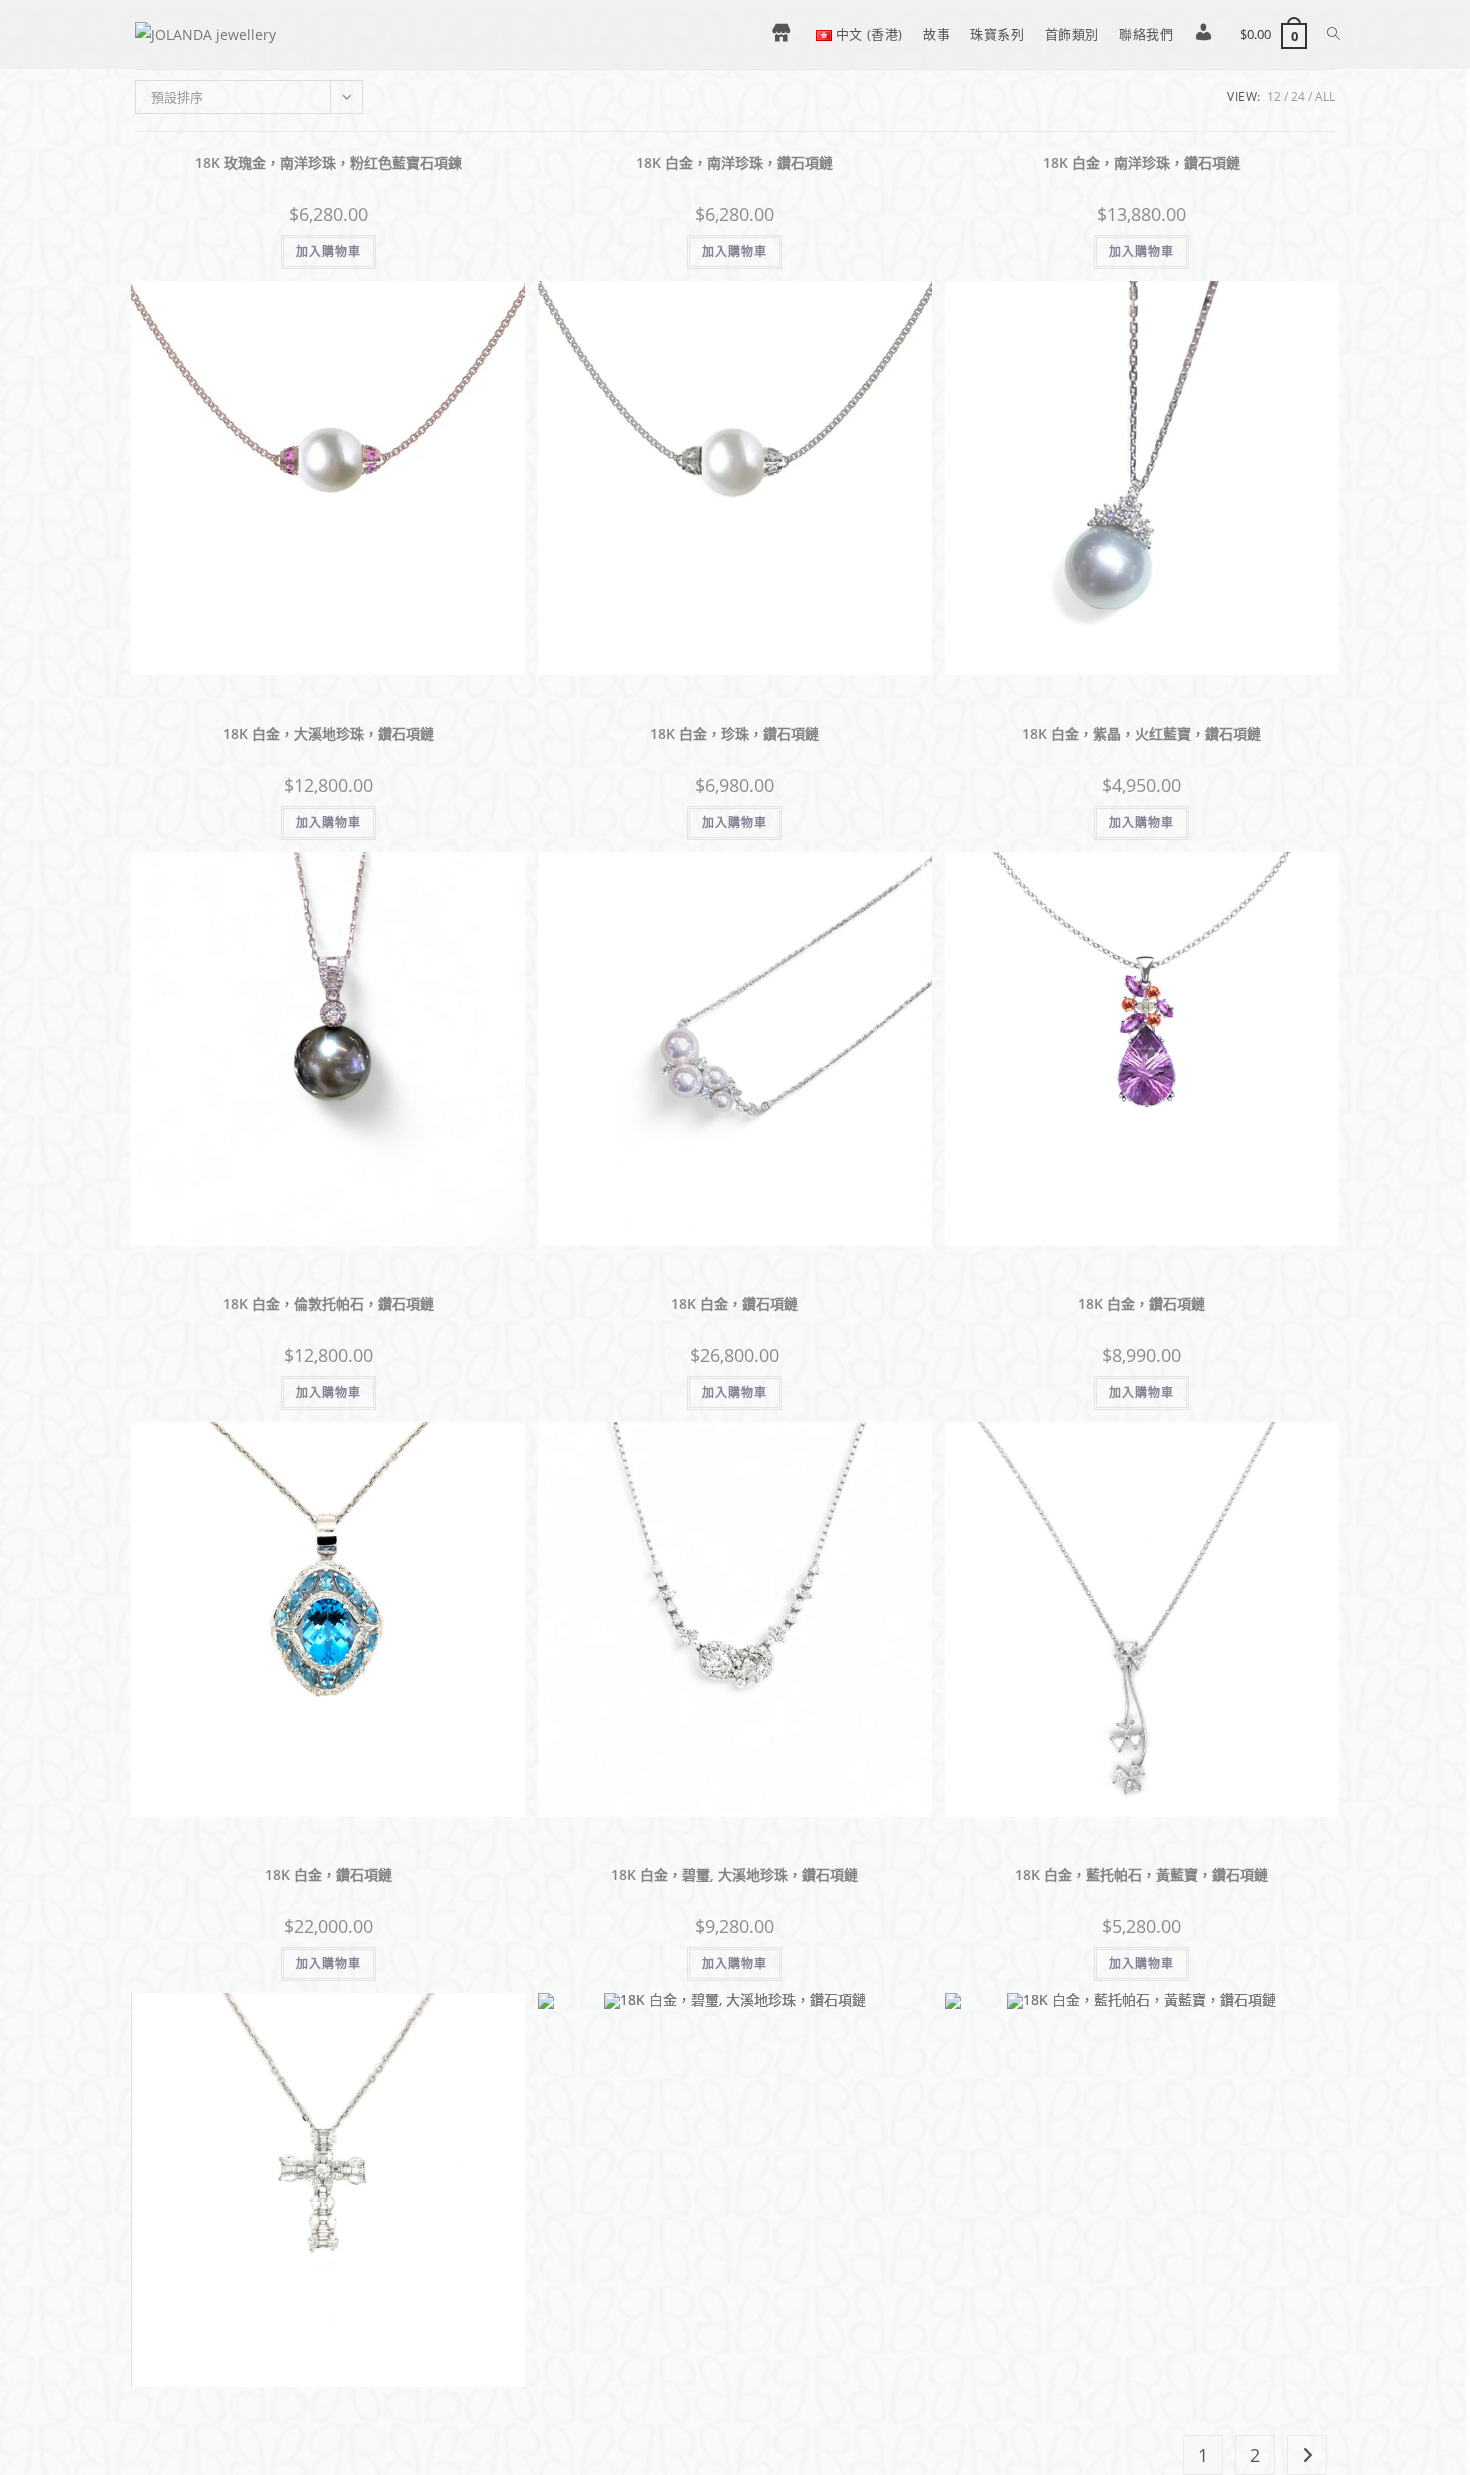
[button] (513, 175)
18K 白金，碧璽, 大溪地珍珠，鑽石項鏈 (734, 1874)
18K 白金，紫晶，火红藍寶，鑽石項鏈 (1141, 733)
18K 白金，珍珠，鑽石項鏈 (734, 733)
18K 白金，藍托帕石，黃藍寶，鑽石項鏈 (1141, 1874)
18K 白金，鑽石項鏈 (734, 1303)
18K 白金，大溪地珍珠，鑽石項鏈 (328, 733)
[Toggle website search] (1333, 34)
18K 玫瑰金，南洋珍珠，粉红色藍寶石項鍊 (328, 162)
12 (1274, 96)
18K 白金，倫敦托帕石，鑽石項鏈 (328, 1303)
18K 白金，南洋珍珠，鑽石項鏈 (734, 162)
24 (1298, 96)
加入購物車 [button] (328, 251)
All (1325, 96)
